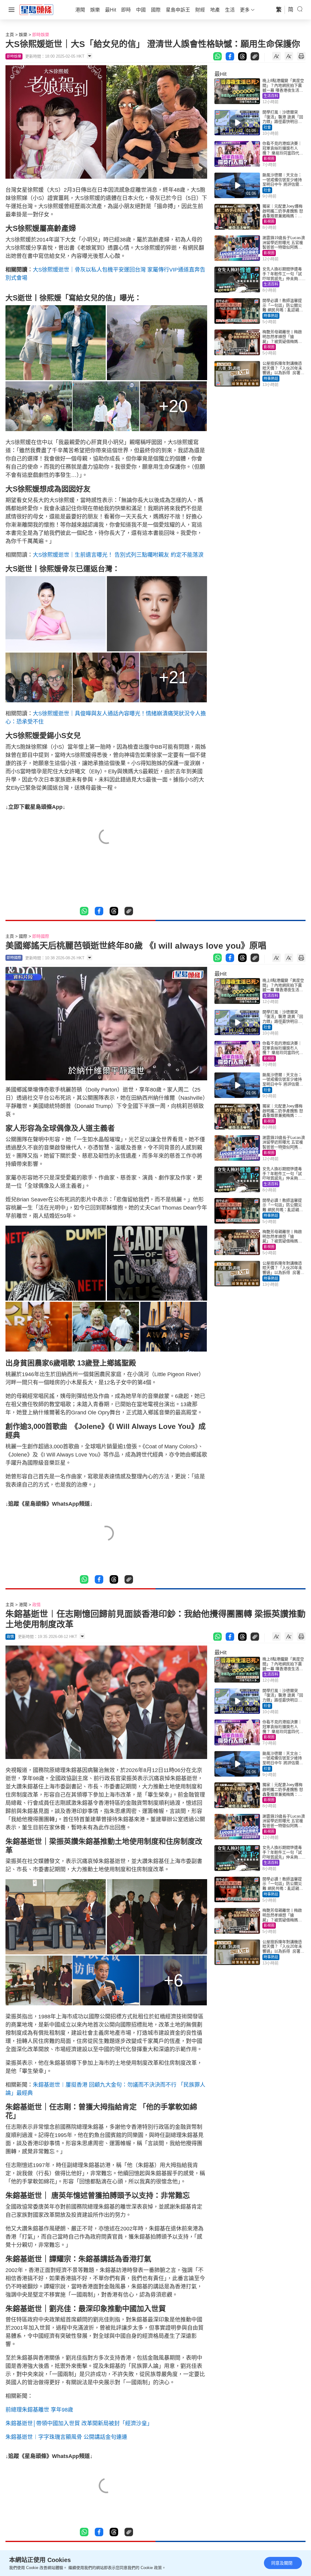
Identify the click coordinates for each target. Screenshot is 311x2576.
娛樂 (23, 35)
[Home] (36, 9)
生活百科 (271, 96)
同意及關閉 (282, 2563)
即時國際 (41, 936)
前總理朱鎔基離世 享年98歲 (39, 2410)
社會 (267, 127)
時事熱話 (271, 316)
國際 (23, 936)
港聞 (23, 1605)
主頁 (10, 35)
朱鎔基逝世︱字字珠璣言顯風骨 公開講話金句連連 (66, 2437)
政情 (36, 1605)
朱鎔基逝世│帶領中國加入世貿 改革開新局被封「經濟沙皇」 (79, 2423)
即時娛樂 (41, 35)
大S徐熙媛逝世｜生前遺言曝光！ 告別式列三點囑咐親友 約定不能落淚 (118, 555)
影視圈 (269, 159)
